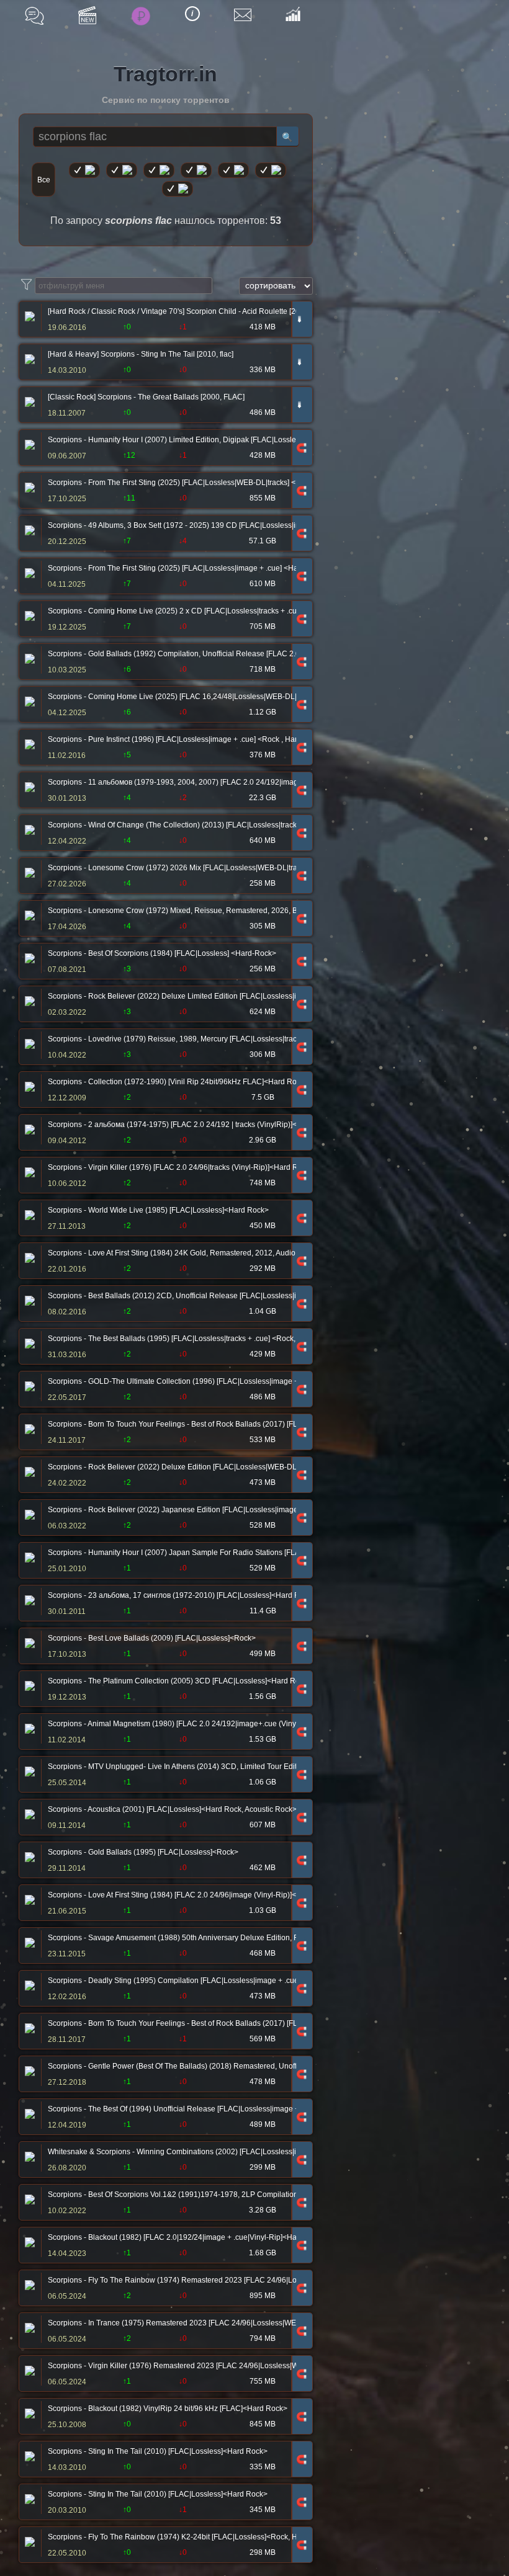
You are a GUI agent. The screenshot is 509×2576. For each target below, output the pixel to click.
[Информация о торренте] (28, 318)
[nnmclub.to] (122, 170)
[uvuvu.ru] (196, 170)
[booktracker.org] (233, 170)
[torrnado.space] (271, 170)
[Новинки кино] (87, 15)
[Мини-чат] (34, 16)
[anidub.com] (159, 170)
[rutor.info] (84, 170)
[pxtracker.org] (178, 189)
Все (44, 180)
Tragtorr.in (165, 74)
